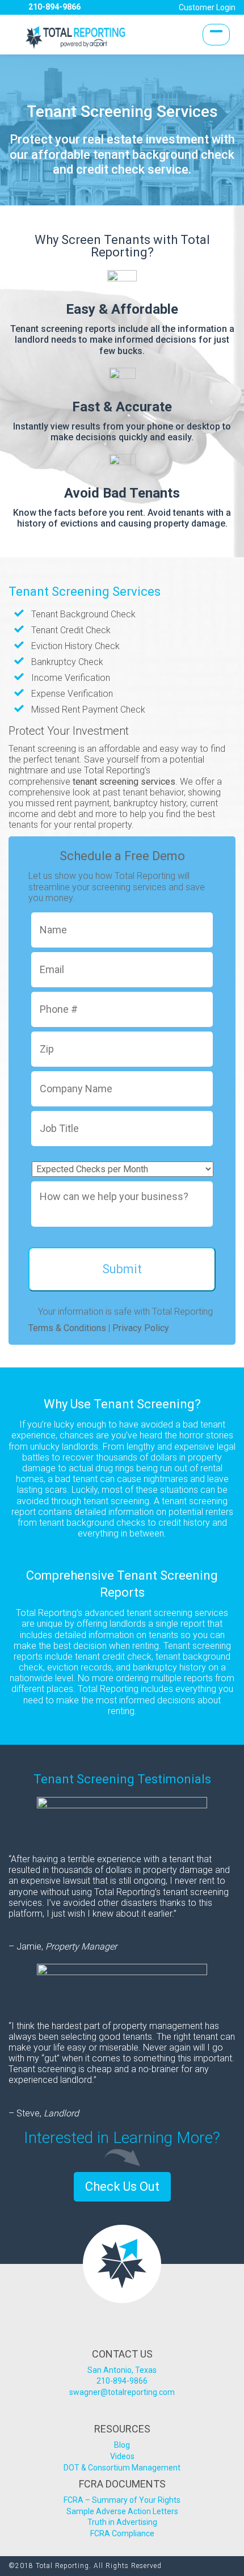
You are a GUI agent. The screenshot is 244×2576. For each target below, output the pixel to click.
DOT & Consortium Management (122, 2468)
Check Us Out (122, 2186)
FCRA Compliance (122, 2533)
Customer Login (207, 7)
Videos (122, 2456)
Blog (122, 2445)
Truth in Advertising (122, 2522)
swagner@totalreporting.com (122, 2392)
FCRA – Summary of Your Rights (122, 2500)
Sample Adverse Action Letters (122, 2511)
